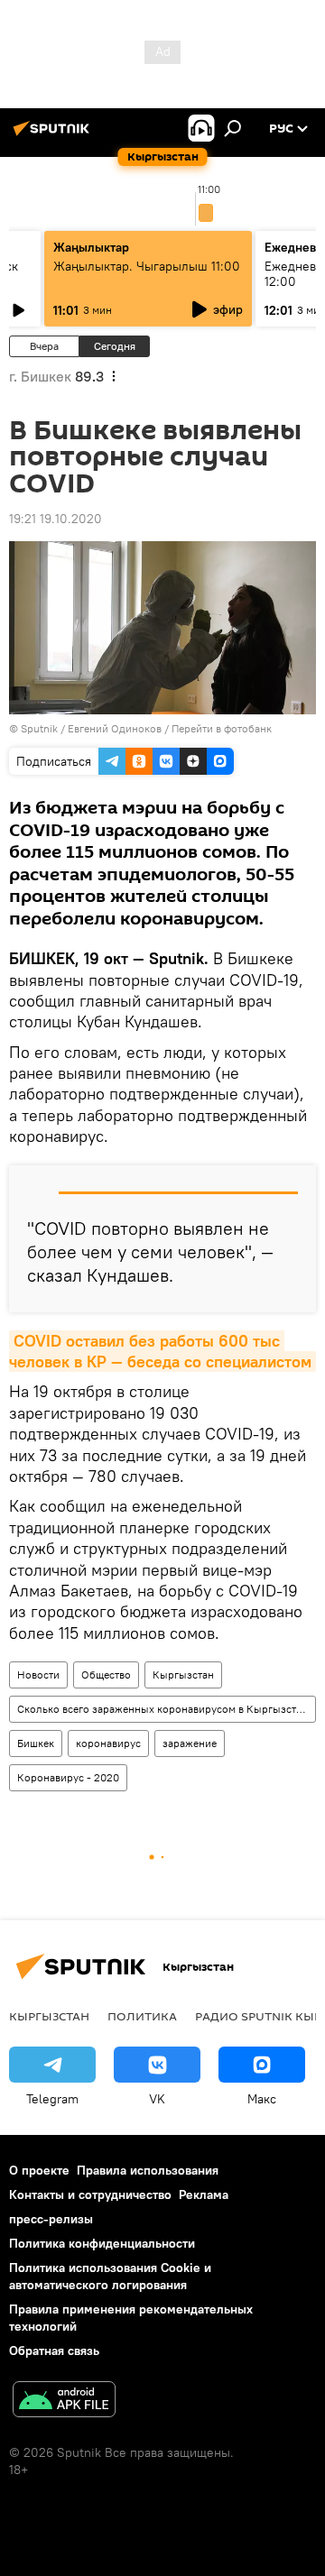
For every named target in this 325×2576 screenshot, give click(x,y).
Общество (106, 1674)
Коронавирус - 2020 (68, 1777)
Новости (38, 1674)
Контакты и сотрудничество (90, 2194)
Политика (142, 2016)
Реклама (204, 2194)
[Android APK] (64, 2401)
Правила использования (148, 2170)
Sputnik (39, 728)
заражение (190, 1743)
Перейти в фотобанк (222, 728)
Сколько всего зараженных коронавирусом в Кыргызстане (165, 1709)
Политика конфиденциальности (102, 2243)
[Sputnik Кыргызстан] (54, 135)
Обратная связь (54, 2351)
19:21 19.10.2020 (56, 519)
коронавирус (108, 1743)
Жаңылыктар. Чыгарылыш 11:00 (147, 266)
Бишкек (36, 1743)
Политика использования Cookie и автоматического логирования (110, 2276)
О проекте (39, 2170)
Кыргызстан (183, 1674)
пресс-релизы (51, 2219)
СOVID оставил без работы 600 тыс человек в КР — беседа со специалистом (160, 1351)
